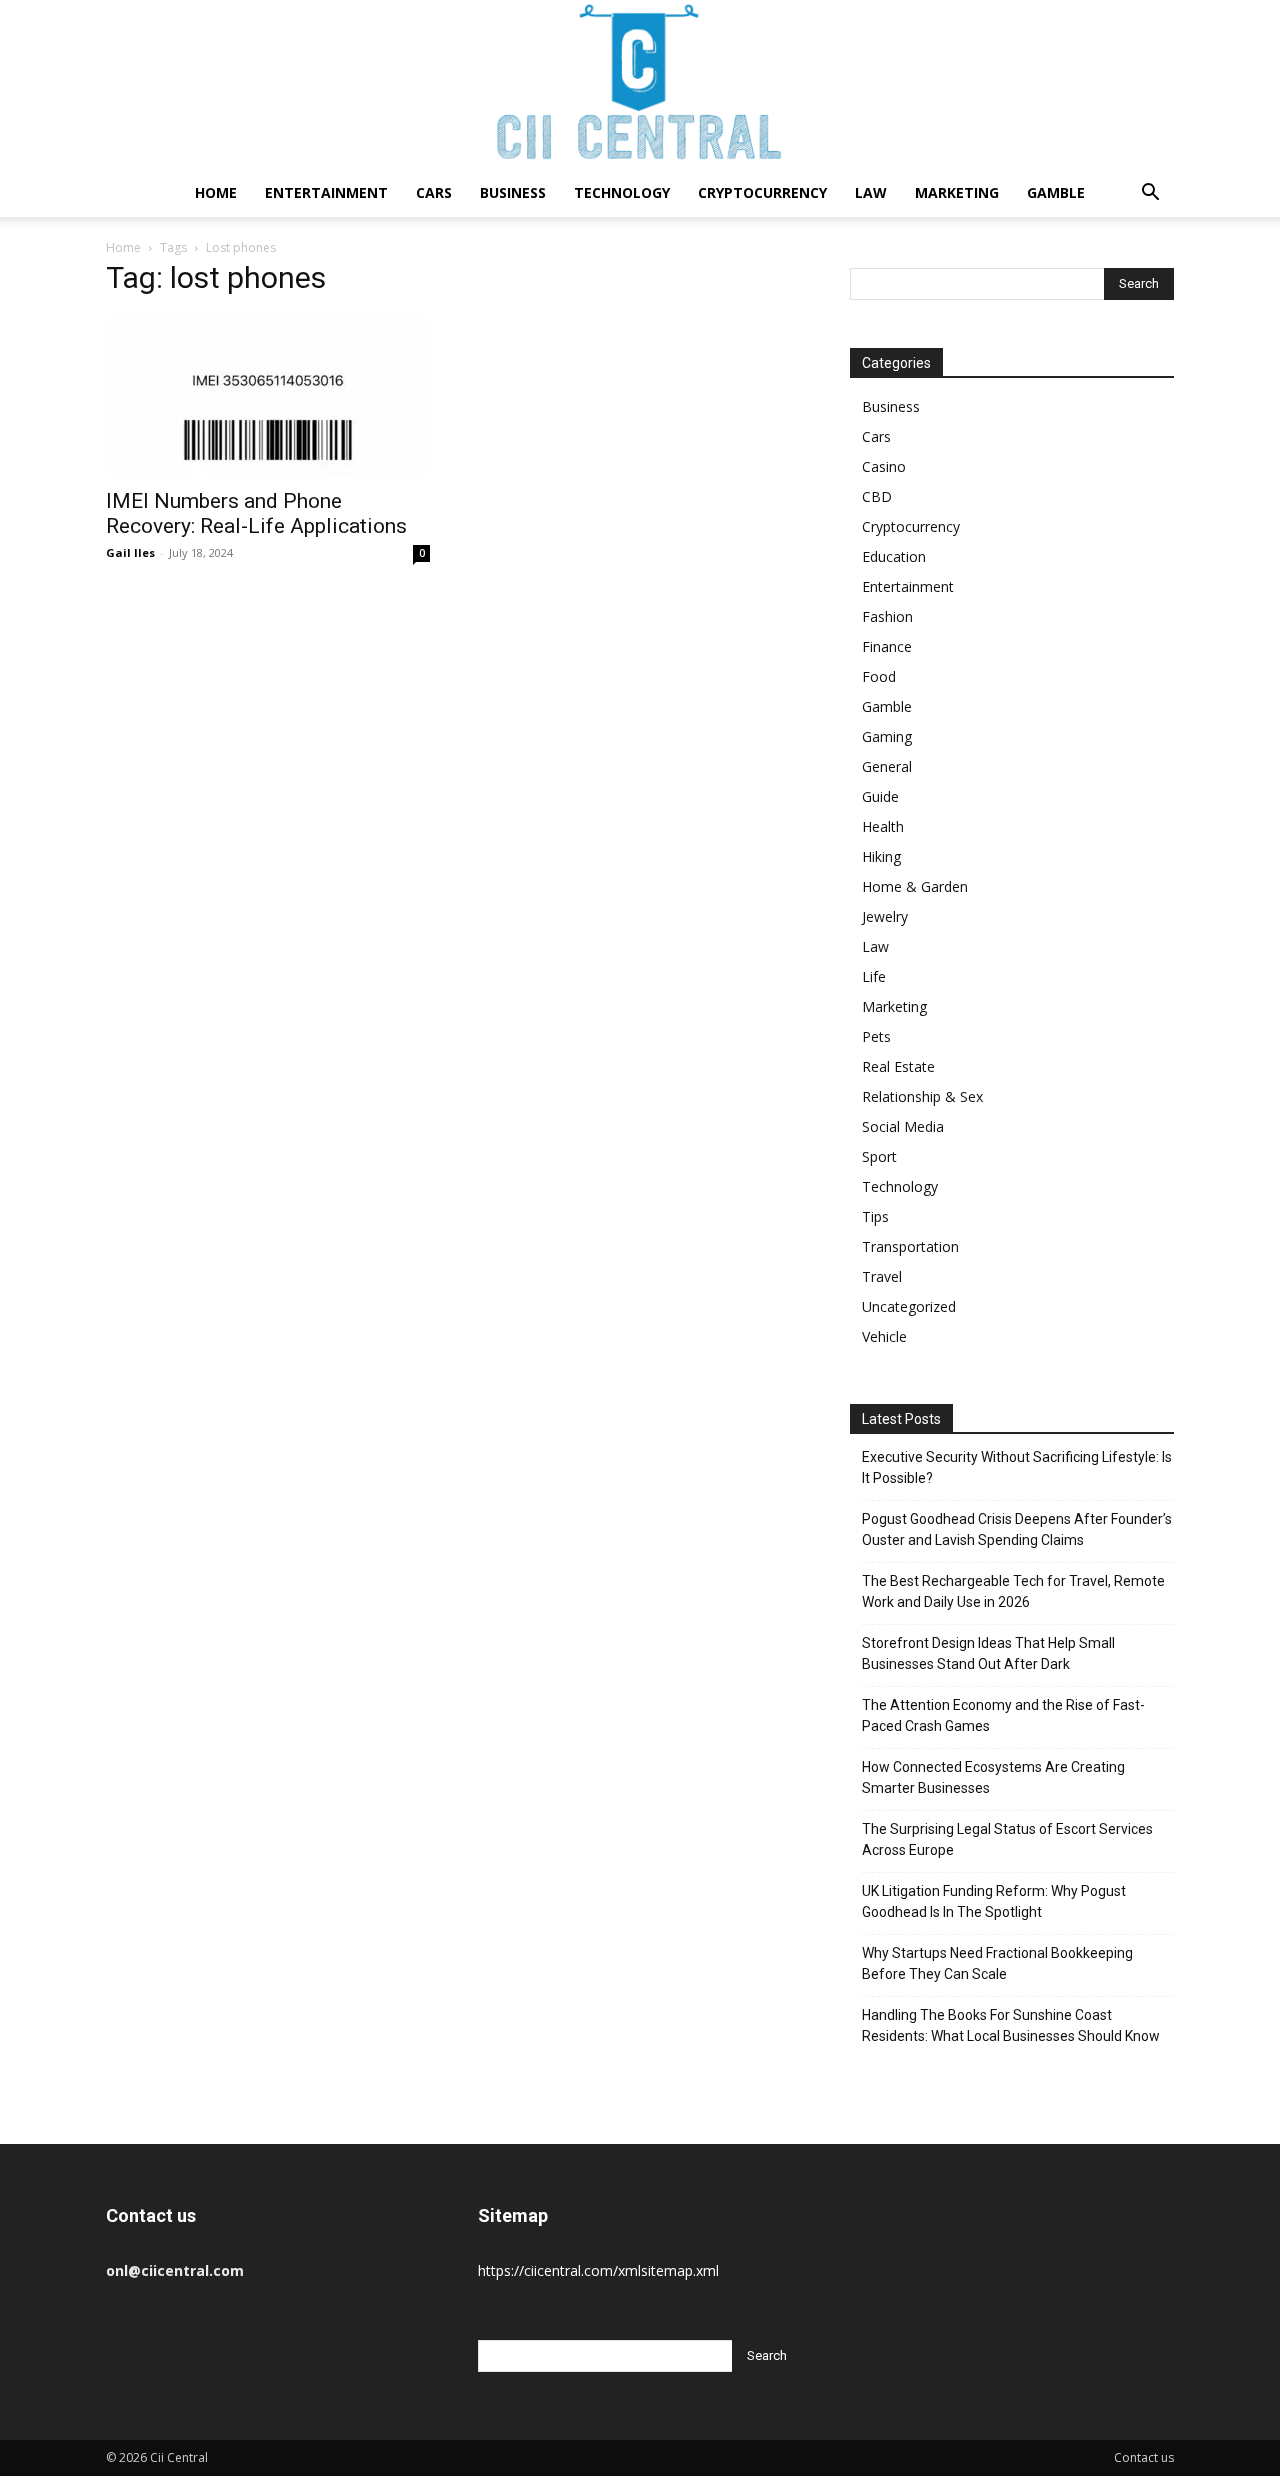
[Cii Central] (640, 84)
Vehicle (884, 1336)
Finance (887, 646)
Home (216, 192)
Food (879, 676)
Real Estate (898, 1066)
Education (894, 556)
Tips (875, 1216)
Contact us (1144, 2457)
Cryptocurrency (762, 192)
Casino (884, 466)
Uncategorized (909, 1306)
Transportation (910, 1246)
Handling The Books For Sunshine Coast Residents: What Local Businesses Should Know (1011, 2025)
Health (883, 826)
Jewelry (885, 916)
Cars (434, 192)
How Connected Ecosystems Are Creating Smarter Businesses (993, 1777)
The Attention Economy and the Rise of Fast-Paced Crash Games (1003, 1715)
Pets (876, 1036)
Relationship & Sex (922, 1096)
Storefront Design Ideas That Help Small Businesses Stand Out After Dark (988, 1653)
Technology (622, 192)
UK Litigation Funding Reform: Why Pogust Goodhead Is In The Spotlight (994, 1901)
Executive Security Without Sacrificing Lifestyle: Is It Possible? (1017, 1467)
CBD (877, 496)
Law (871, 192)
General (887, 766)
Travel (882, 1276)
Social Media (903, 1126)
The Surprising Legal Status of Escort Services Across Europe (1007, 1839)
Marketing (957, 192)
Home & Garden (915, 886)
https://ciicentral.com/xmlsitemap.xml (598, 2270)
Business (513, 192)
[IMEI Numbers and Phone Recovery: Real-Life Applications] (268, 396)
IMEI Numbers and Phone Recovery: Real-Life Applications (256, 513)
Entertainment (326, 192)
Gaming (887, 736)
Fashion (887, 616)
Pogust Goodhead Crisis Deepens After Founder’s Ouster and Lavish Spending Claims (1017, 1529)
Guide (880, 796)
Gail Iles (130, 552)
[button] (1150, 194)
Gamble (1056, 192)
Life (874, 976)
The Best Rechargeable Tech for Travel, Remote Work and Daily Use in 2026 (1013, 1591)
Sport (879, 1156)
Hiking (881, 856)
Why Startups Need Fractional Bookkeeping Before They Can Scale (997, 1963)
